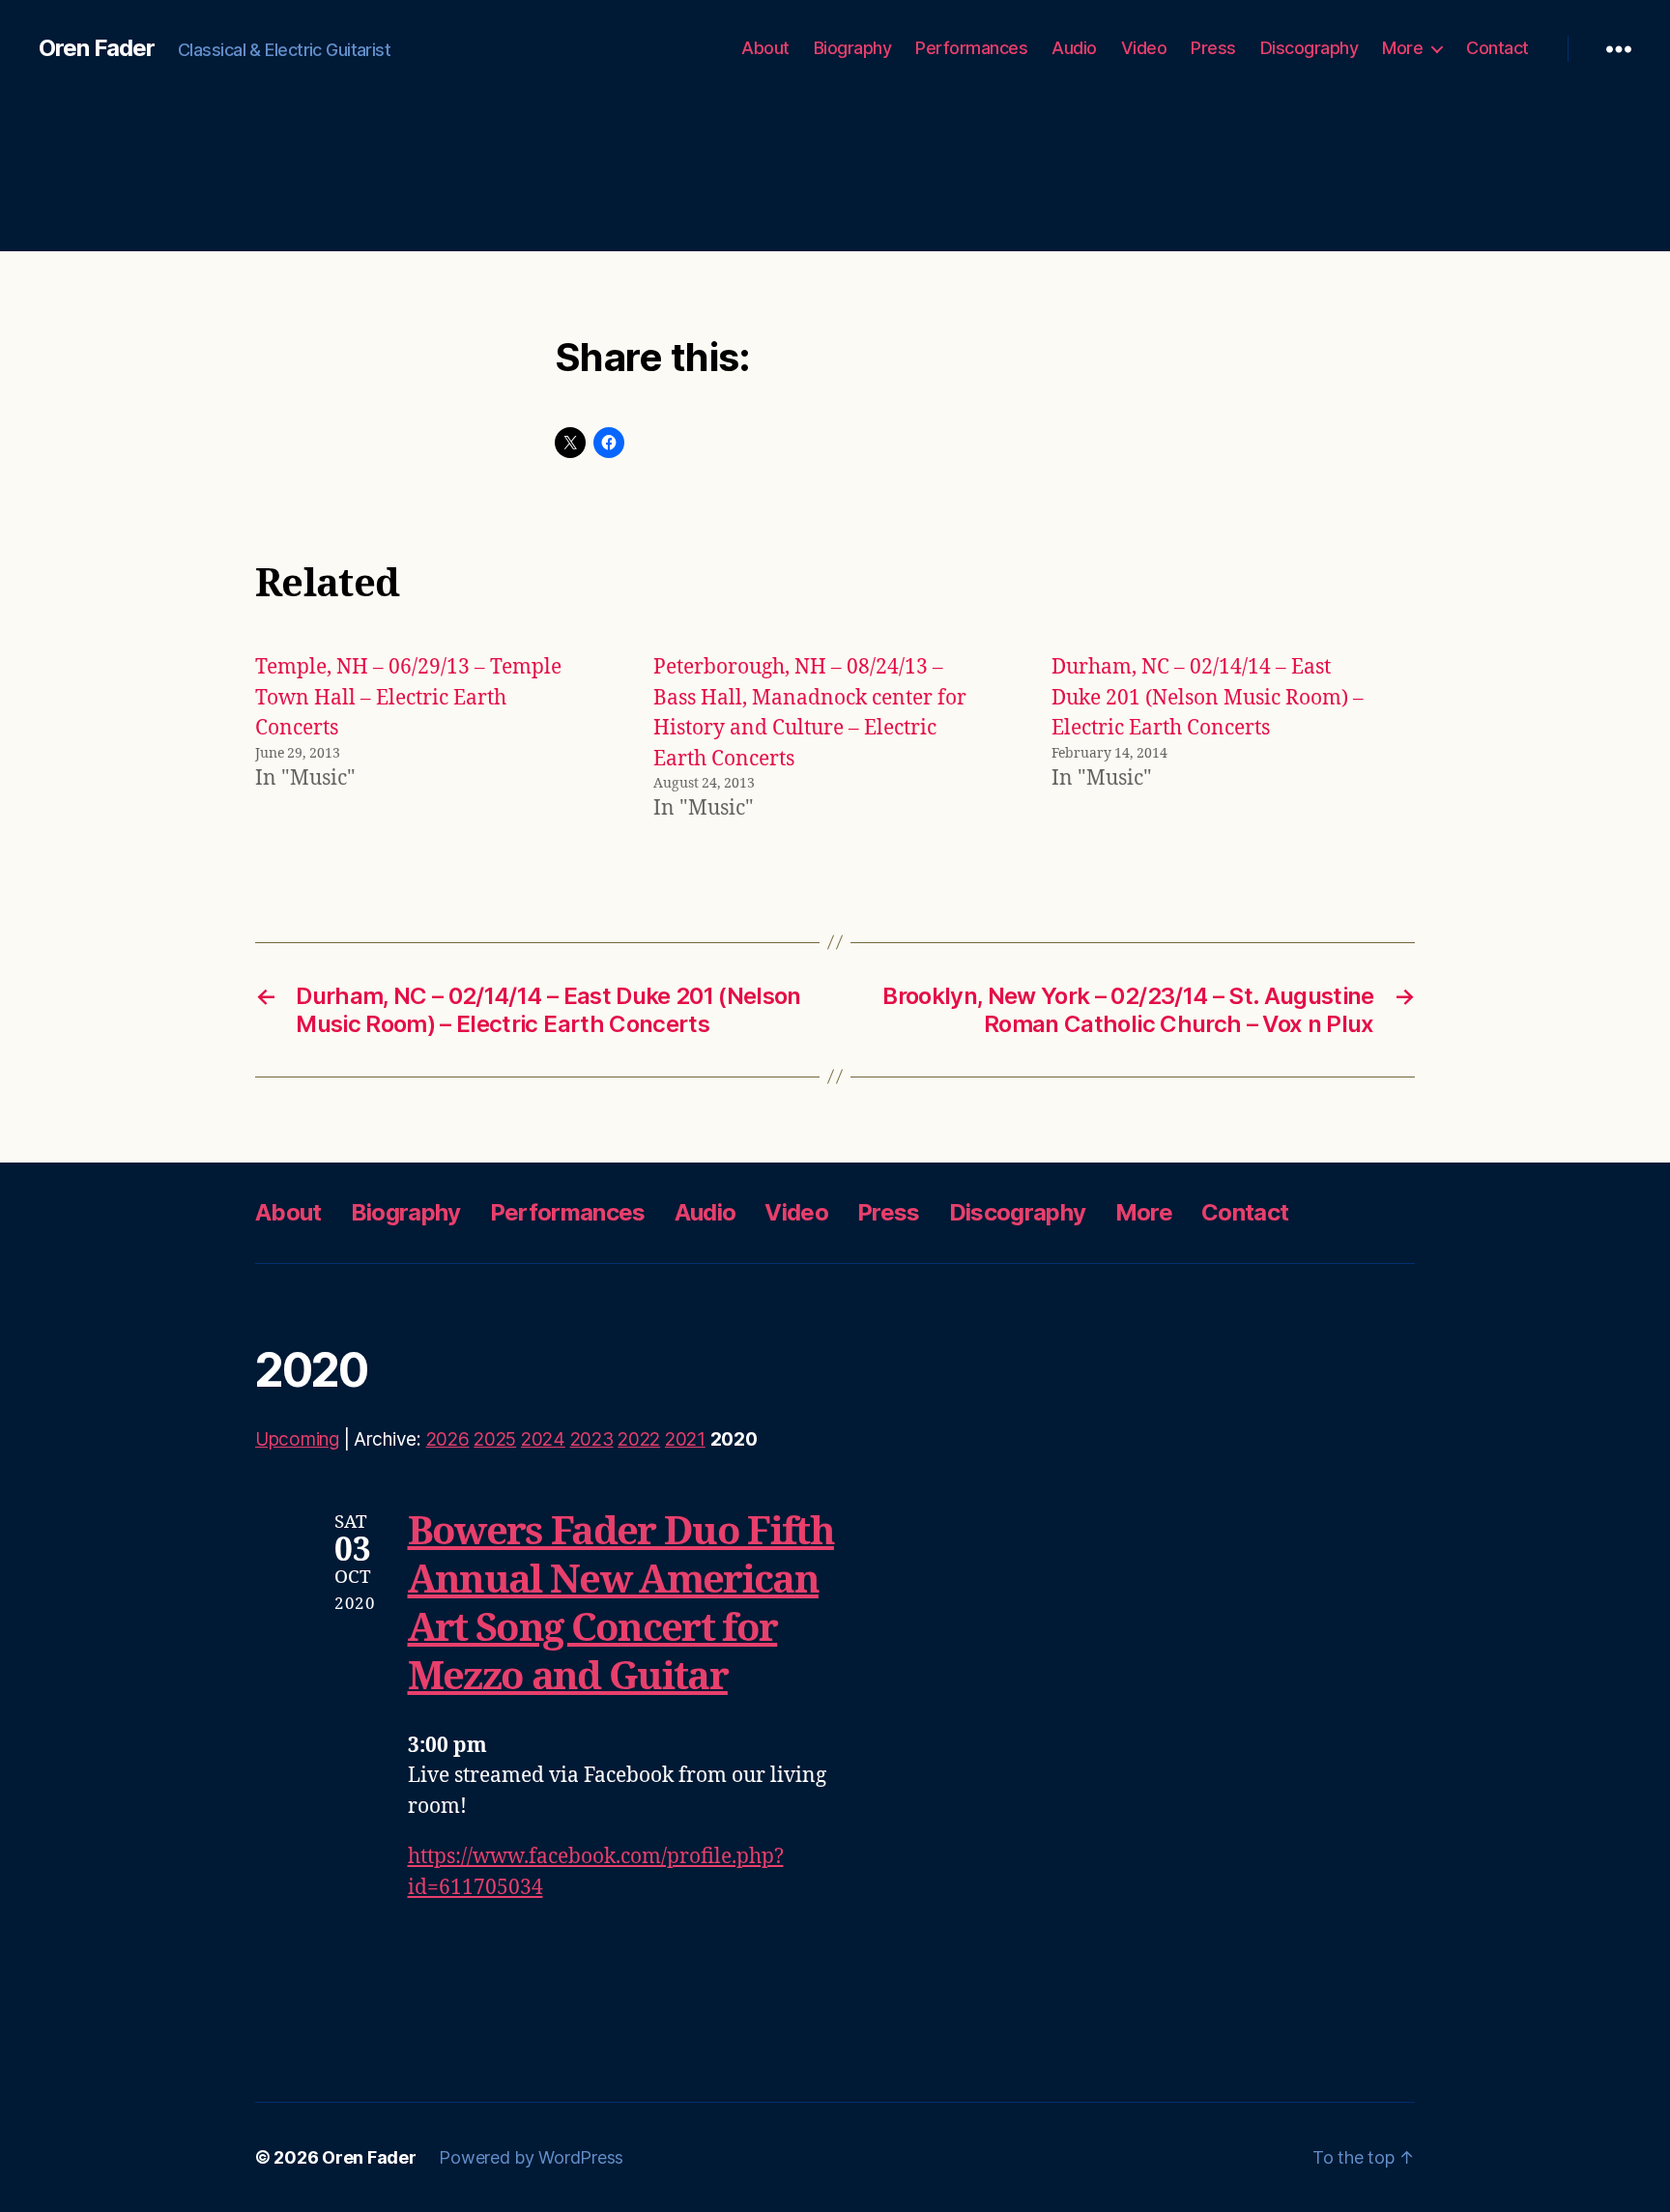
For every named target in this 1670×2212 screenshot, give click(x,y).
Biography (853, 48)
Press (1213, 48)
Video (1144, 48)
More (1402, 48)
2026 (448, 1439)
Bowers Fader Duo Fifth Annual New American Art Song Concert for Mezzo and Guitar (621, 1605)
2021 (685, 1439)
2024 (543, 1439)
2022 (639, 1439)
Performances (971, 48)
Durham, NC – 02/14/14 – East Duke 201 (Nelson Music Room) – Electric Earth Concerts (1208, 698)
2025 (495, 1439)
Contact (1497, 48)
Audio (1074, 48)
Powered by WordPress (531, 2157)
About (765, 48)
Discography (1310, 48)
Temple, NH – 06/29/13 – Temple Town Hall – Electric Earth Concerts (408, 698)
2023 (592, 1439)
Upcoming (297, 1439)
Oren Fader (97, 48)
